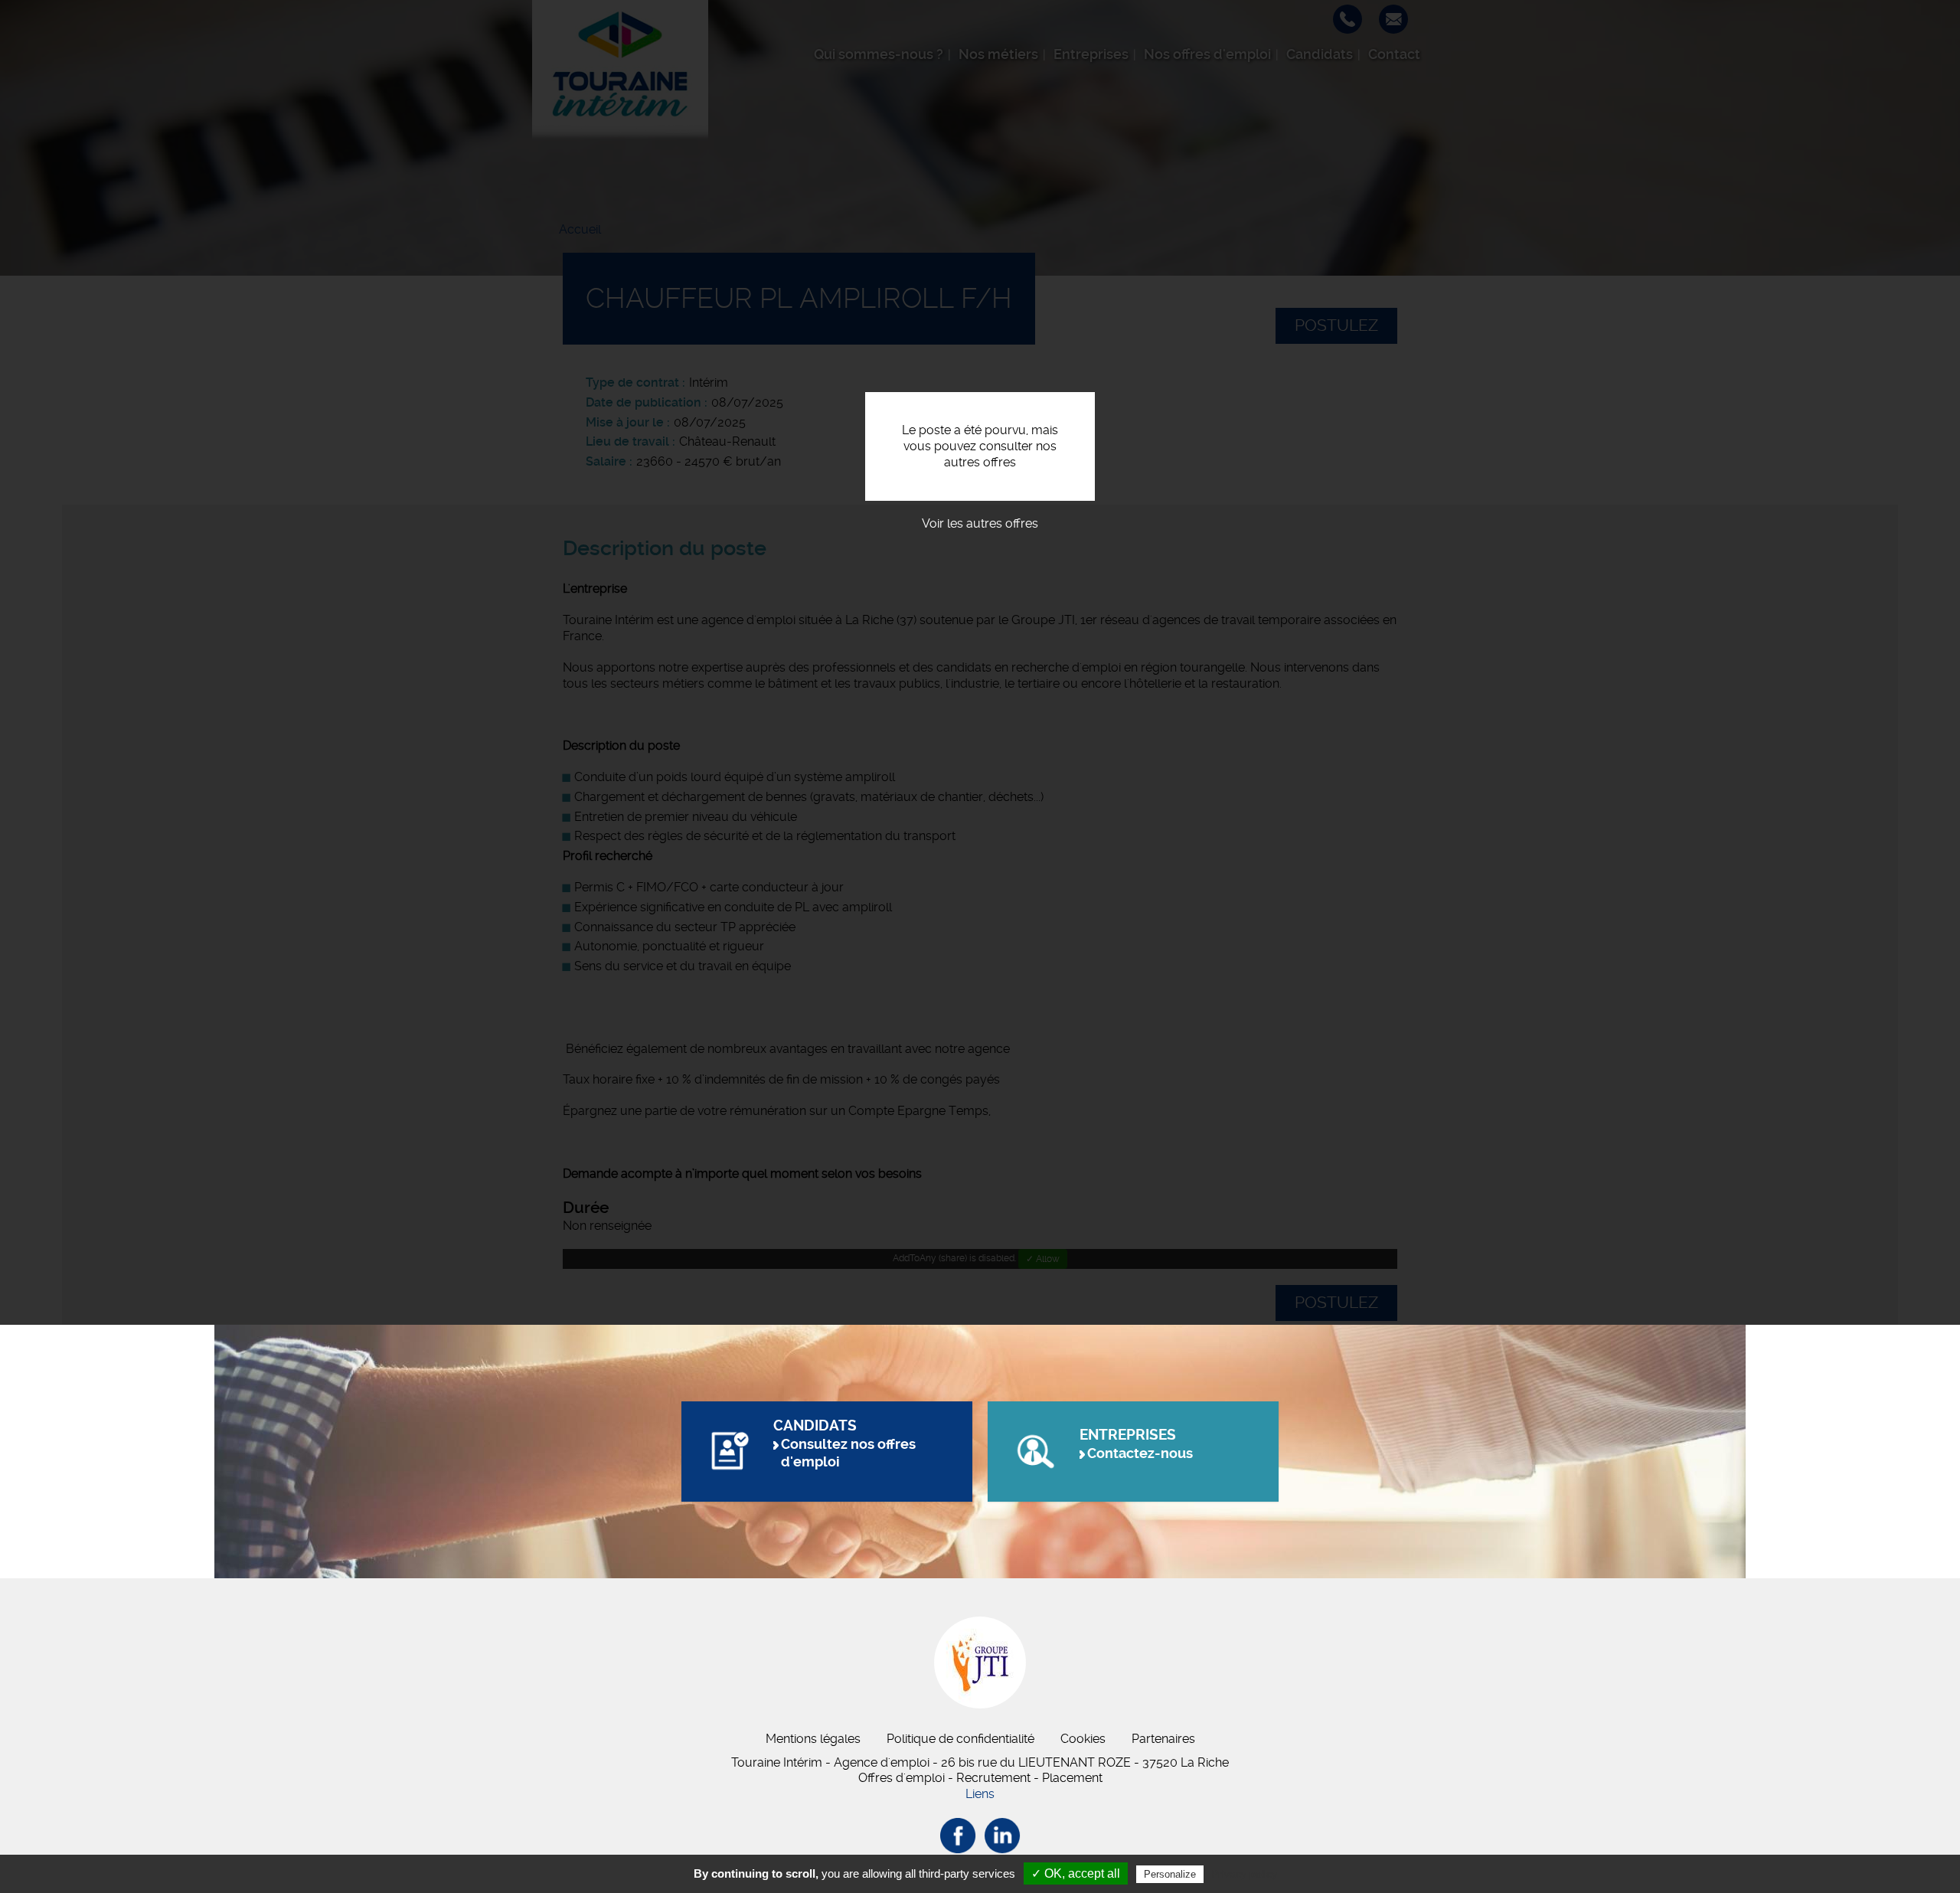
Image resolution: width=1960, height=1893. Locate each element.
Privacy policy (1244, 1874)
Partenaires (1163, 1739)
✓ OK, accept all (1076, 1873)
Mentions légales (813, 1739)
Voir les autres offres (980, 523)
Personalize (1170, 1874)
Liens (980, 1794)
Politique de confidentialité (960, 1739)
